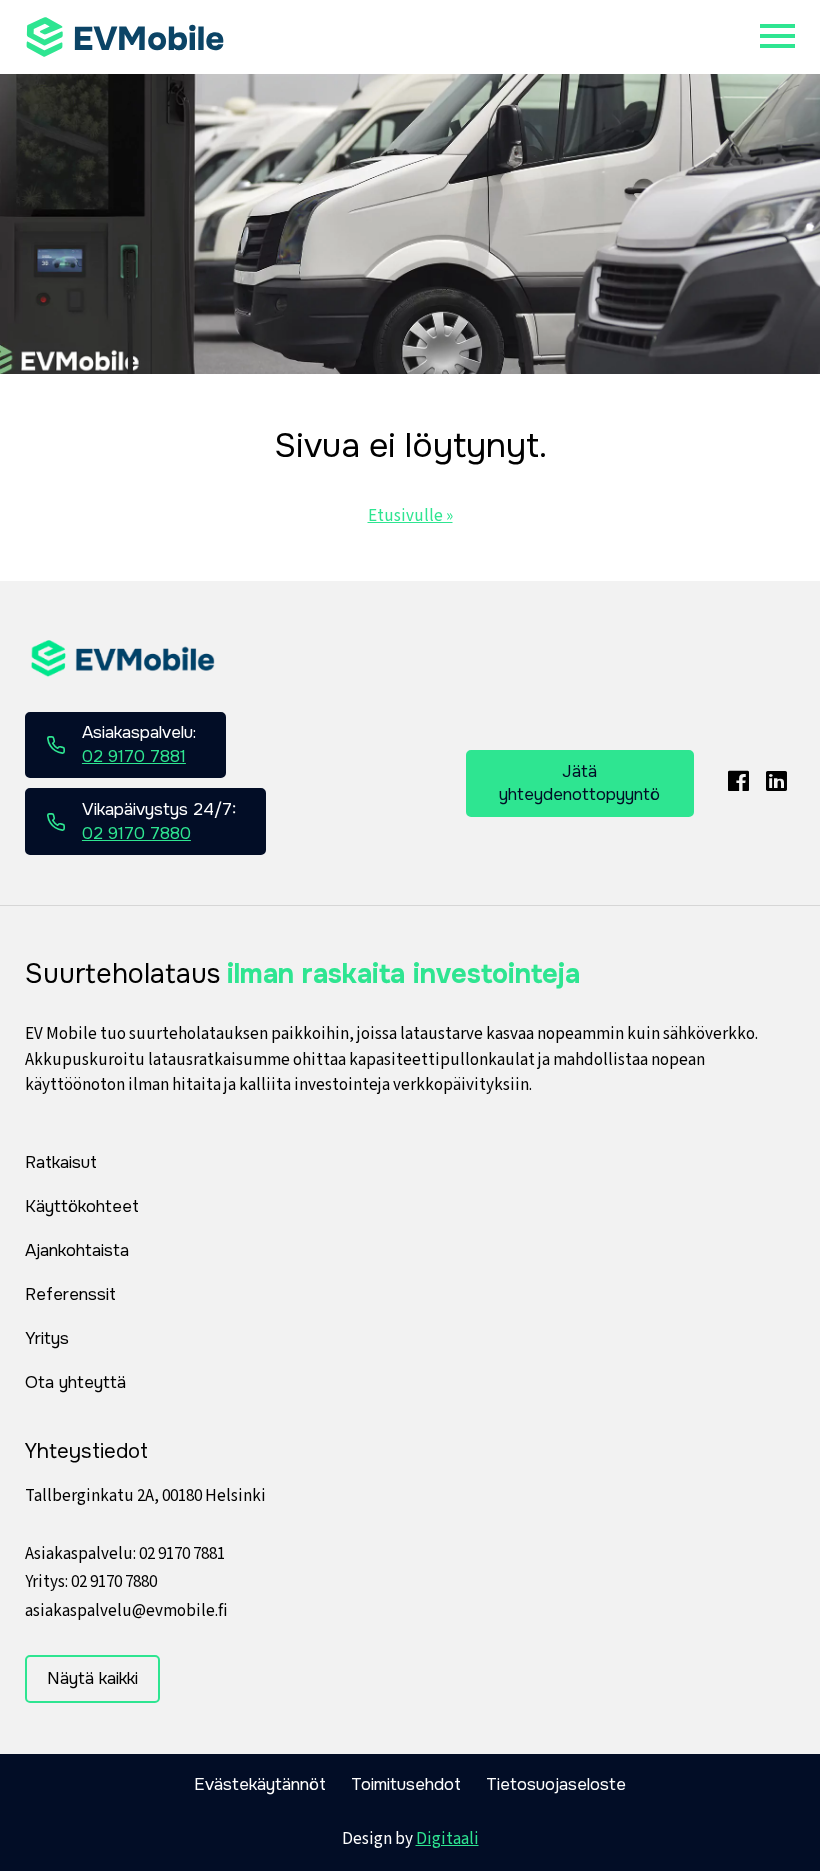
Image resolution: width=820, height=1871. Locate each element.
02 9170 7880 (114, 1582)
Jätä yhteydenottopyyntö (579, 783)
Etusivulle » (410, 516)
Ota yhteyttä (75, 1382)
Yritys (47, 1338)
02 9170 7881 (182, 1554)
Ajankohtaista (77, 1250)
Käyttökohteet (82, 1206)
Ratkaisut (61, 1162)
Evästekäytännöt (260, 1784)
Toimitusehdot (406, 1784)
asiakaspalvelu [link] (126, 1611)
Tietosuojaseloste (556, 1784)
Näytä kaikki (92, 1678)
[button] (777, 36)
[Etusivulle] (125, 36)
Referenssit (70, 1294)
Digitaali (447, 1839)
